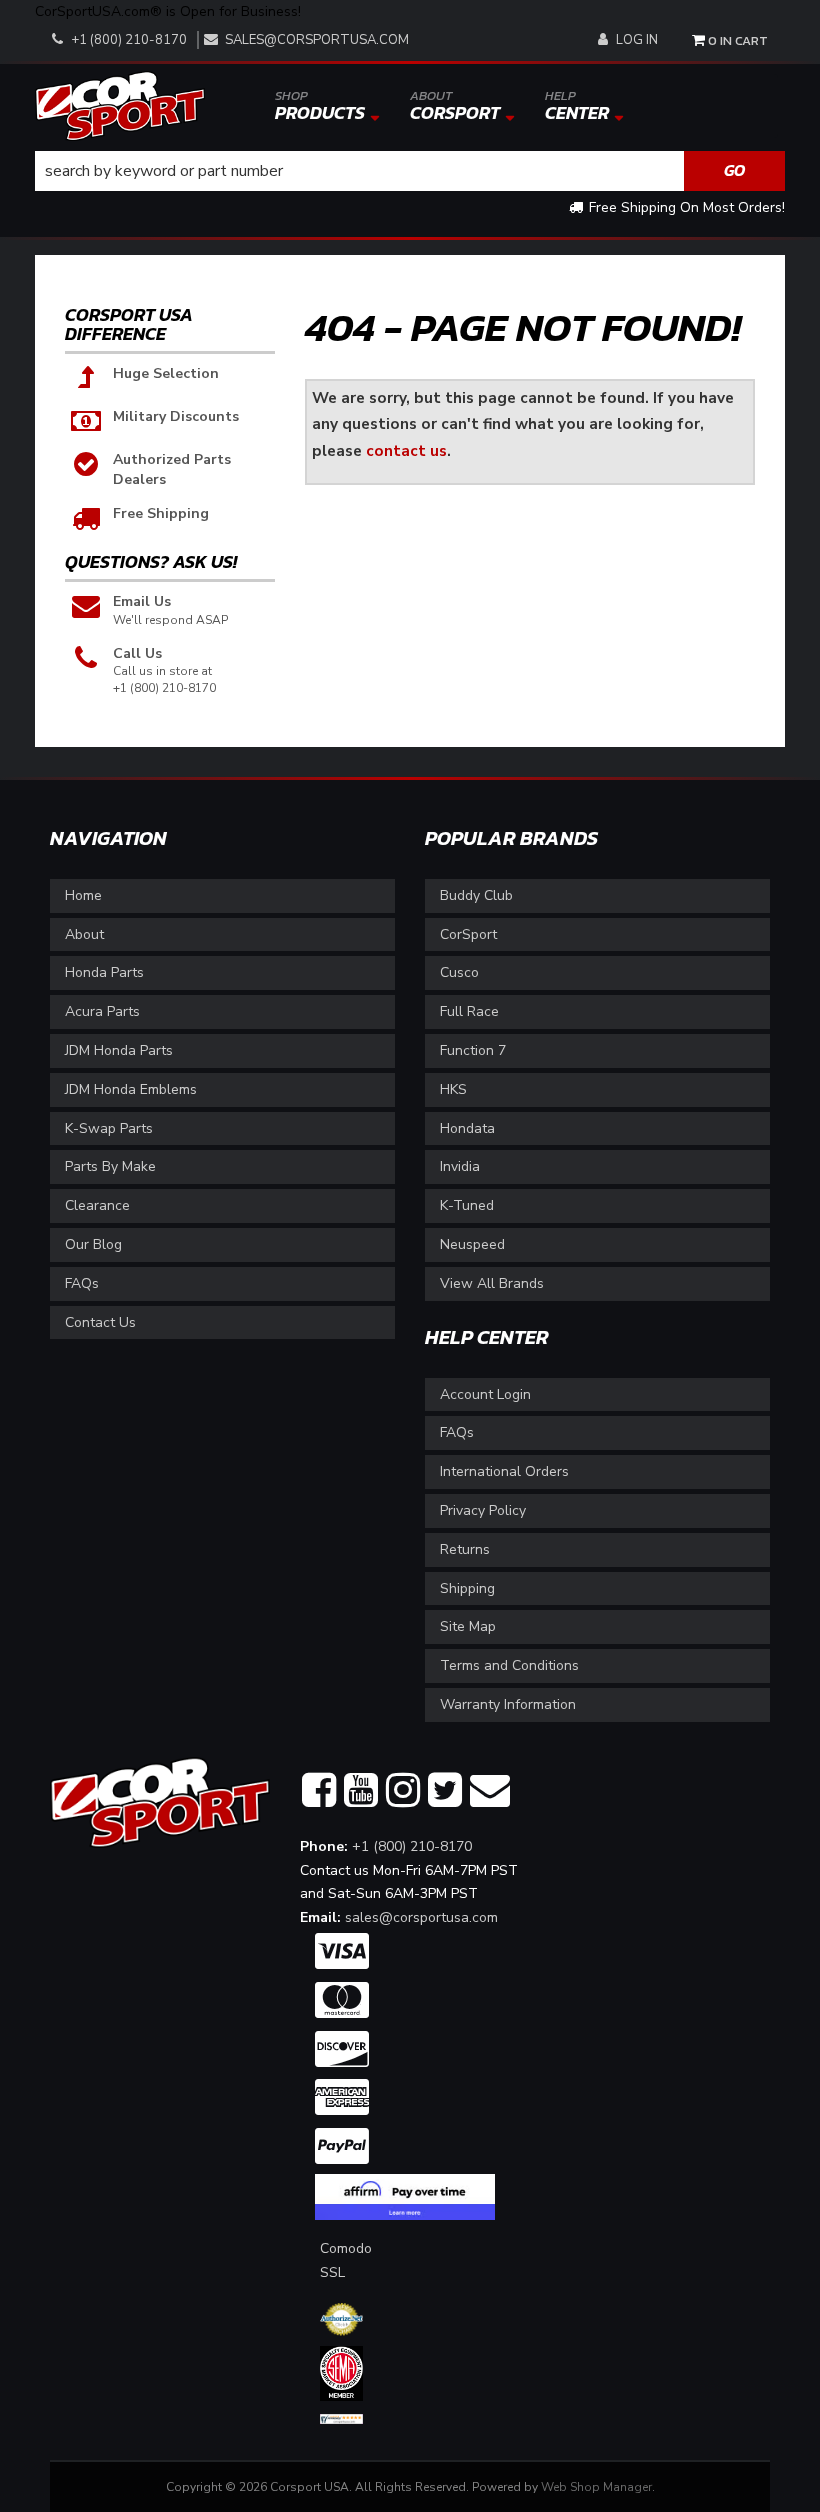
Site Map (468, 1626)
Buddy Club (476, 895)
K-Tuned (467, 1205)
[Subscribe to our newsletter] (490, 1791)
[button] (410, 171)
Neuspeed (472, 1244)
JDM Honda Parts (119, 1050)
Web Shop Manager (596, 2487)
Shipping (467, 1588)
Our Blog (93, 1244)
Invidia (460, 1166)
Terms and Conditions (509, 1665)
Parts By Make (110, 1166)
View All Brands (492, 1283)
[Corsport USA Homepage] (120, 104)
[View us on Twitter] (445, 1791)
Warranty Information (508, 1704)
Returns (465, 1549)
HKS (453, 1089)
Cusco (459, 972)
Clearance (97, 1205)
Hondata (467, 1128)
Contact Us (100, 1322)
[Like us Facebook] (319, 1791)
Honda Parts (104, 972)
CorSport (468, 934)
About (84, 934)
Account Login (485, 1394)
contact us (406, 450)
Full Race (469, 1011)
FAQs (82, 1283)
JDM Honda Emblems (131, 1089)
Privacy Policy (483, 1510)
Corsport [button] (455, 106)
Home (83, 895)
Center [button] (577, 106)
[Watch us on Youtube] (361, 1791)
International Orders (504, 1471)
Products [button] (320, 106)
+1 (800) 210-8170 (412, 1846)
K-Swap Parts (109, 1128)
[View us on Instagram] (403, 1791)
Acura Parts (102, 1011)
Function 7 (473, 1050)
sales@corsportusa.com (317, 40)
